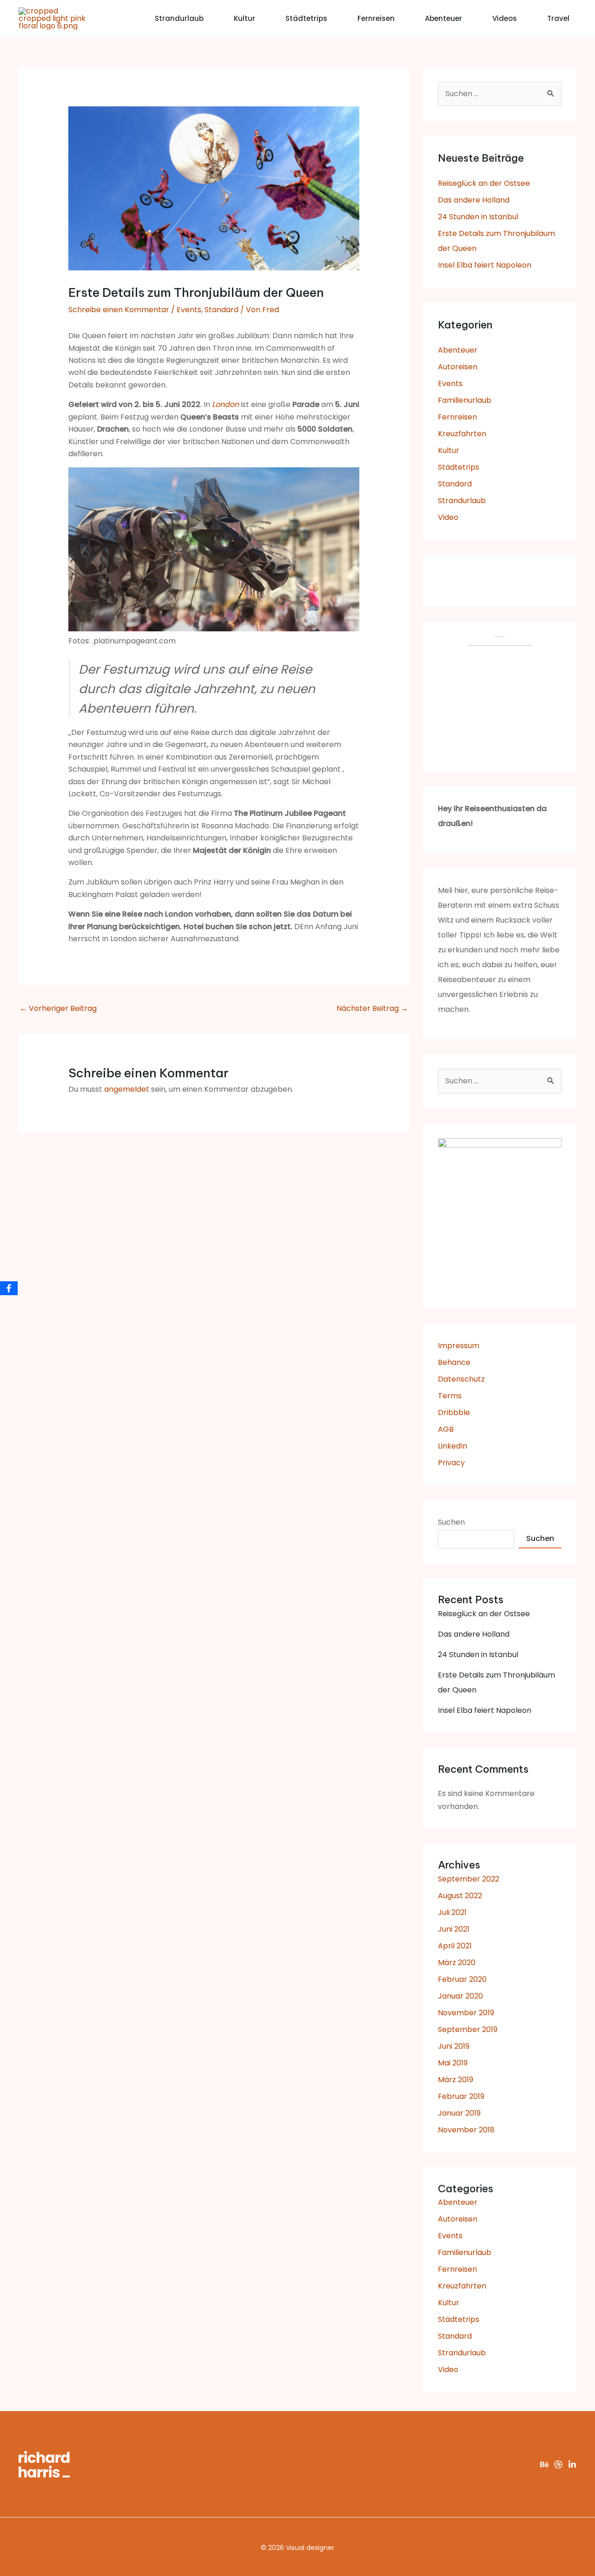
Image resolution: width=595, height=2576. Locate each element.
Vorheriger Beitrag (58, 1008)
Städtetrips (306, 18)
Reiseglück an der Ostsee (484, 183)
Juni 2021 (454, 1929)
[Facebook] (9, 1288)
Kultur (245, 18)
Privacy (451, 1463)
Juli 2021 (452, 1912)
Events (189, 310)
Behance (454, 1362)
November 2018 (466, 2130)
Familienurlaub (465, 400)
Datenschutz (461, 1379)
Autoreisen (458, 367)
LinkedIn (453, 1446)
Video (448, 517)
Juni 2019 (454, 2046)
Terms (450, 1396)
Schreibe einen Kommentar (119, 310)
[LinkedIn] (572, 2465)
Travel (558, 18)
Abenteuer (443, 18)
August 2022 (460, 1896)
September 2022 (469, 1879)
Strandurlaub (179, 18)
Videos (505, 18)
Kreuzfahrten (462, 434)
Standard (221, 310)
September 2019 (468, 2029)
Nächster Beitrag (372, 1008)
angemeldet (127, 1089)
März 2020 (457, 1963)
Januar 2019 (459, 2113)
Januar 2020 (460, 1996)
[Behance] (544, 2465)
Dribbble (454, 1413)
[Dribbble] (558, 2465)
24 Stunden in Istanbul (478, 217)
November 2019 (466, 2013)
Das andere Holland (474, 200)
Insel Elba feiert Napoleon (485, 265)
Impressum (459, 1346)
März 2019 (456, 2080)
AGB (446, 1429)
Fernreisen (376, 18)
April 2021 (455, 1946)
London (225, 404)
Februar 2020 (462, 1979)
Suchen (451, 1522)
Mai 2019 (453, 2063)
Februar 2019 (461, 2096)
